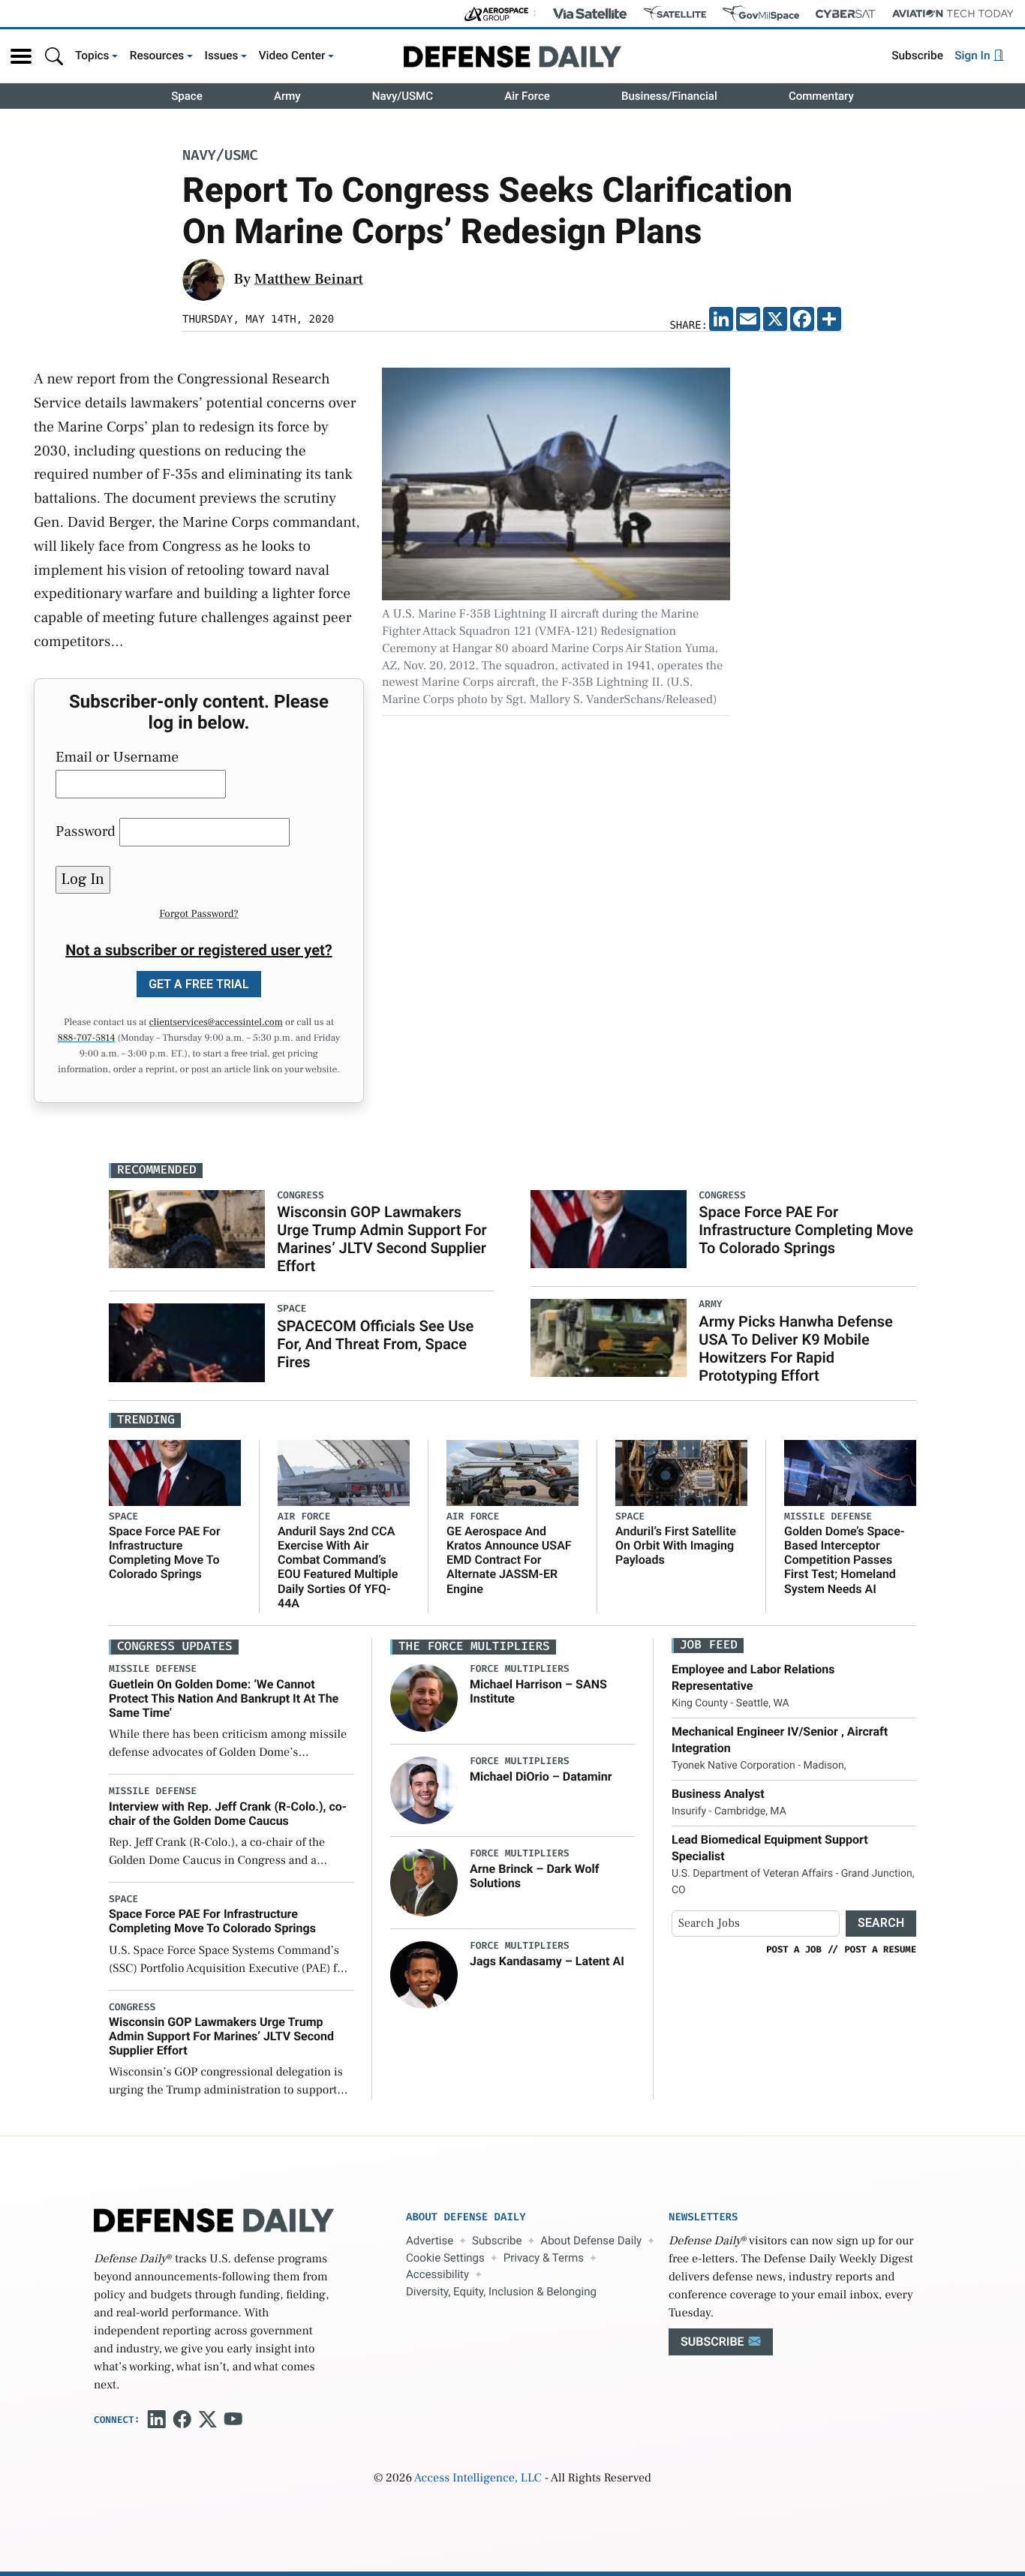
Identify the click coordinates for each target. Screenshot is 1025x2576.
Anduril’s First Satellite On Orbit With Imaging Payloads (676, 1545)
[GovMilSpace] (761, 14)
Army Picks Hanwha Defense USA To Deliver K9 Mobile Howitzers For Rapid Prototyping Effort (795, 1348)
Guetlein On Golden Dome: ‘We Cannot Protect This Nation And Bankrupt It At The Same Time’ (224, 1698)
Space (187, 96)
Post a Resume (880, 1949)
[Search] (54, 56)
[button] (21, 56)
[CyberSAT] (845, 14)
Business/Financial (669, 96)
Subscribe (917, 56)
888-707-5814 (87, 1039)
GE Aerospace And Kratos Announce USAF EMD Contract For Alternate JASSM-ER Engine (509, 1560)
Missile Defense (828, 1517)
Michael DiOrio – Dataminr (541, 1776)
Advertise (430, 2241)
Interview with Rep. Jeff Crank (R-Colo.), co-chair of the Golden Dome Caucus (228, 1814)
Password (86, 831)
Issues (222, 56)
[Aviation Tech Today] (953, 14)
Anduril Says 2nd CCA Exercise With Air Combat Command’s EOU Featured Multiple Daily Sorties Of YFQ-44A (338, 1567)
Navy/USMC (403, 96)
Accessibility (437, 2274)
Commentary (821, 96)
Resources (157, 56)
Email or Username (117, 757)
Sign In (974, 56)
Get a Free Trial (199, 984)
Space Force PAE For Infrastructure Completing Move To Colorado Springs (806, 1230)
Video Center (292, 56)
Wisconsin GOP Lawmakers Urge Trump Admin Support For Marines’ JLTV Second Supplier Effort (382, 1239)
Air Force (527, 96)
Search (881, 1923)
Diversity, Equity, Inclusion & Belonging (501, 2292)
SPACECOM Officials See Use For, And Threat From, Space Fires (375, 1344)
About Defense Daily (591, 2241)
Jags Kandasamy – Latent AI (547, 1961)
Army (287, 96)
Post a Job (794, 1949)
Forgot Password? (199, 914)
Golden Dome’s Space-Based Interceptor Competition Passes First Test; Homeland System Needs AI (845, 1560)
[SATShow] (675, 14)
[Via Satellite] (590, 14)
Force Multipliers (520, 1669)
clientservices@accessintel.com (216, 1023)
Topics (92, 56)
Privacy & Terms (544, 2258)
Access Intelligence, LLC (478, 2478)
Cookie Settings (445, 2258)
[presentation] (424, 1698)
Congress (132, 2008)
